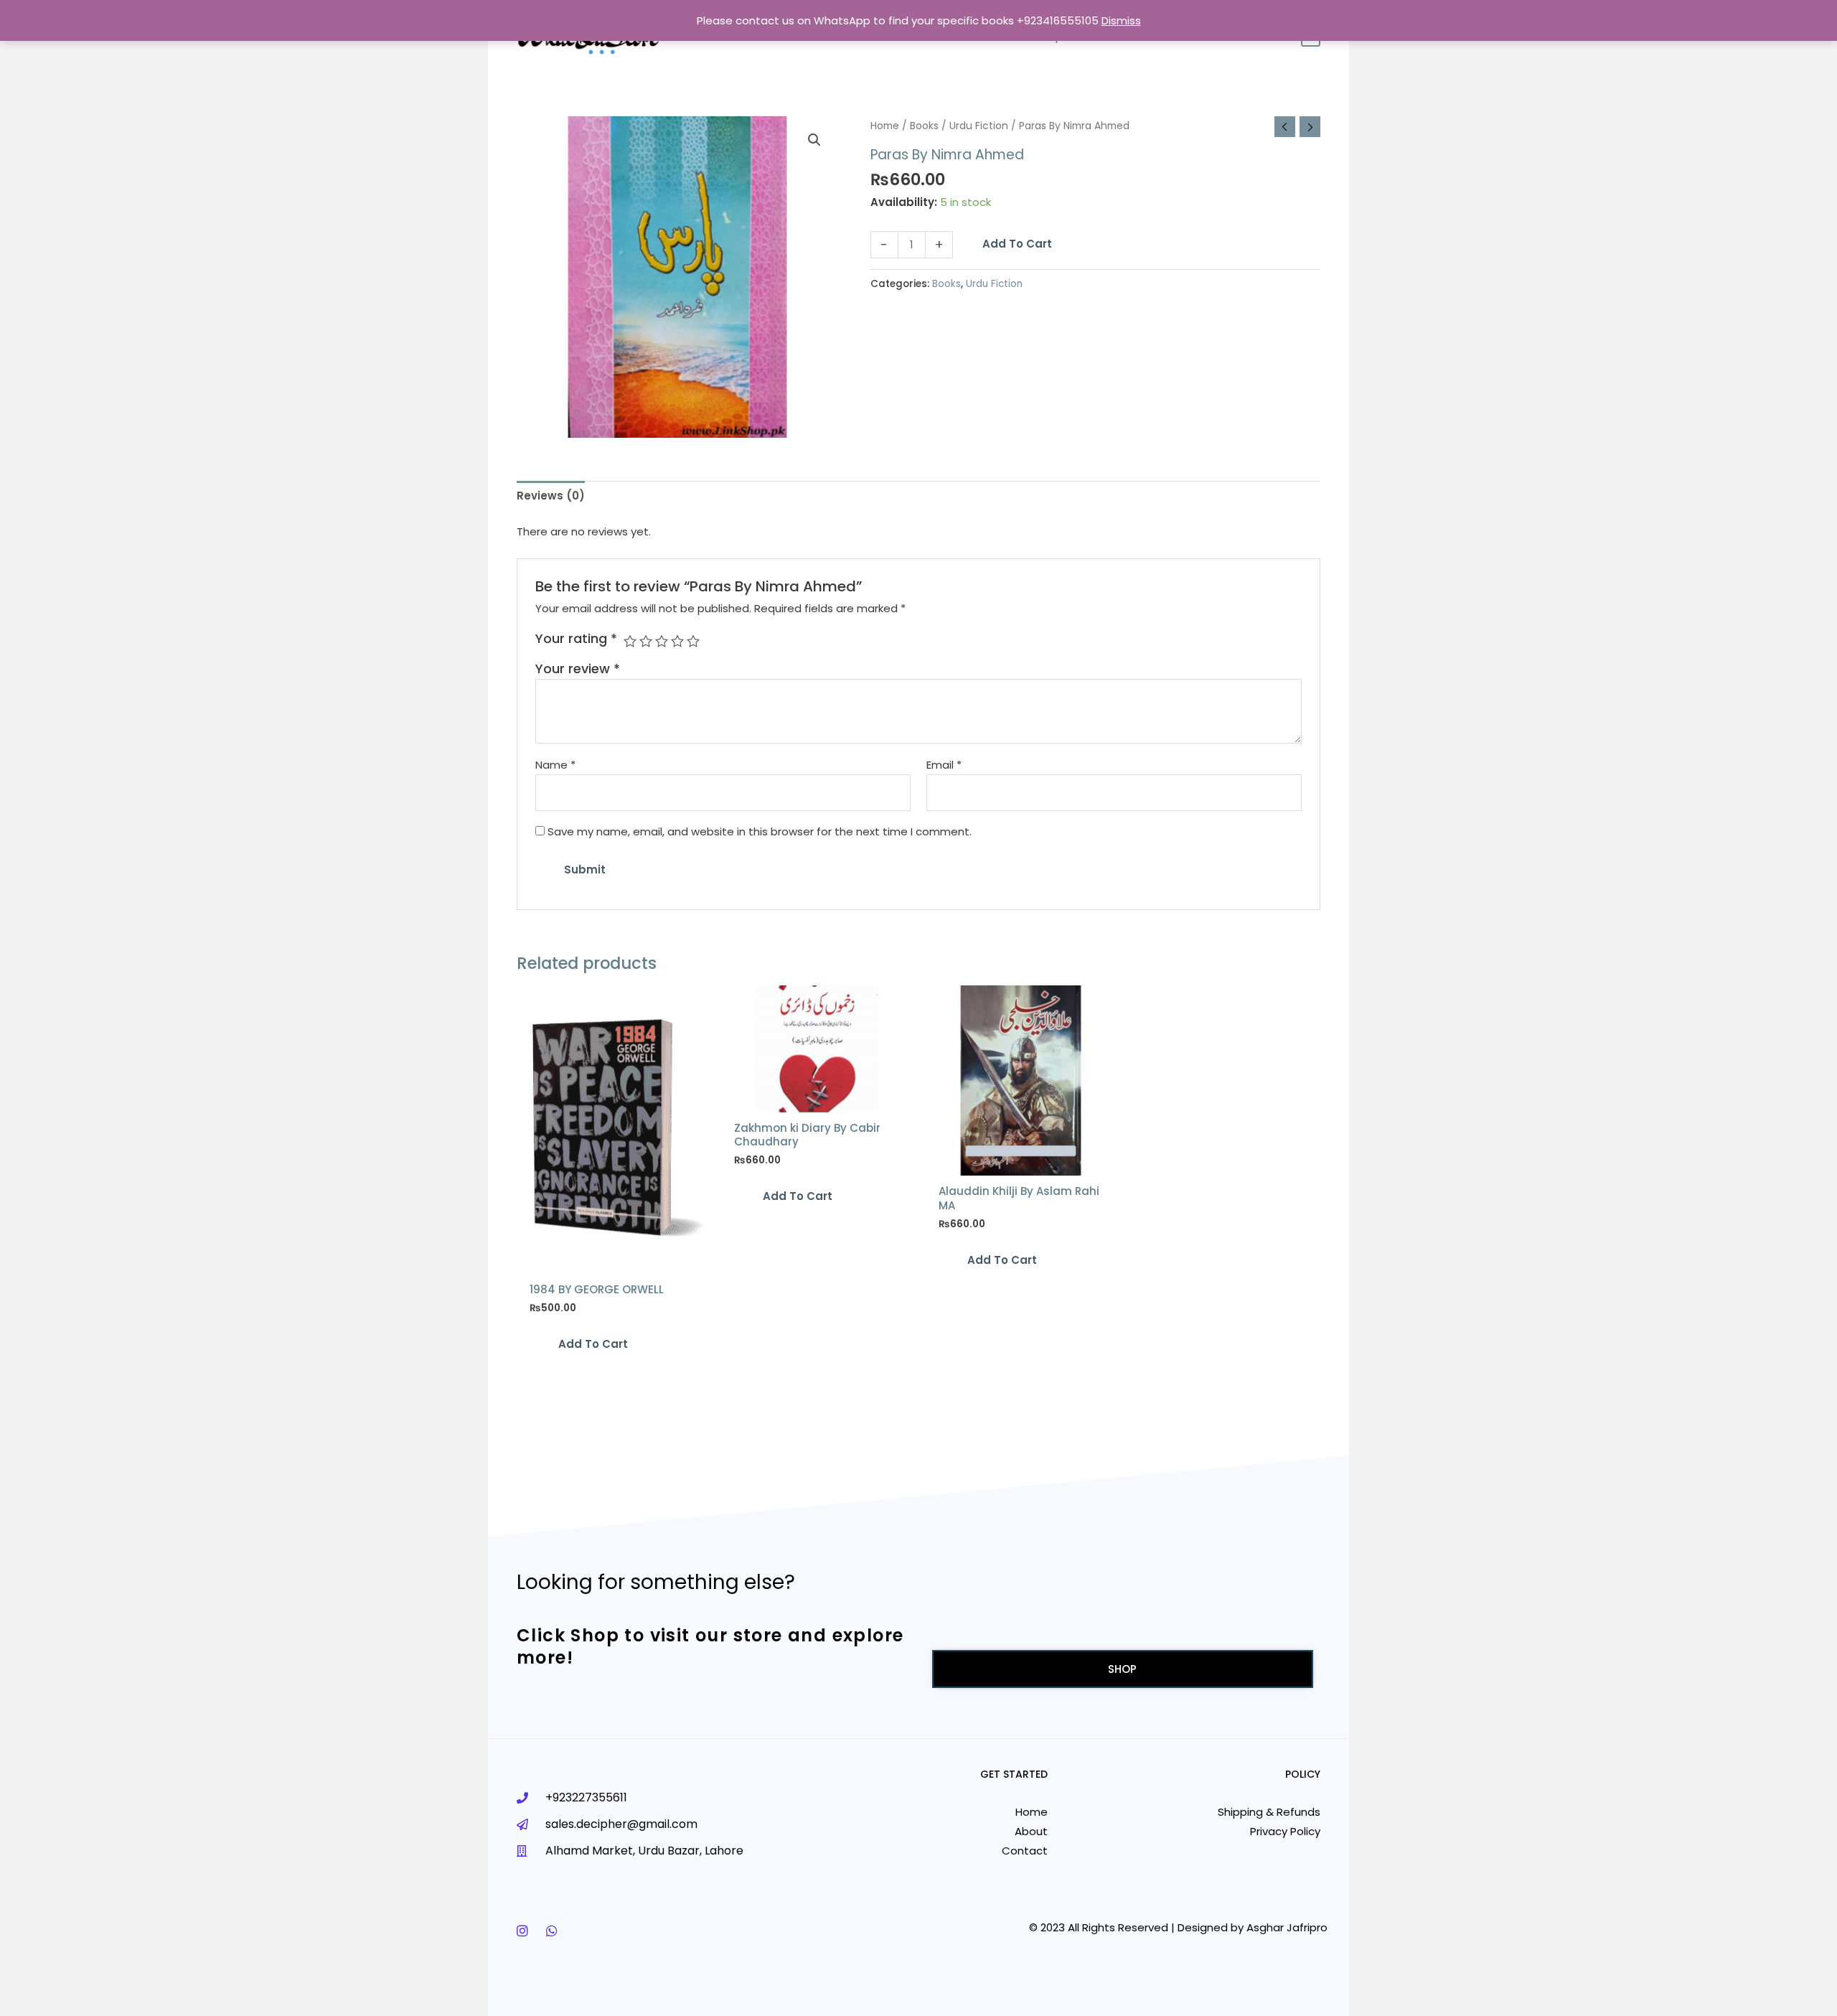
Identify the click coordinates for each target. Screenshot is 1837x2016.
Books (924, 126)
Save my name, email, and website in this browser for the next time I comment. (760, 831)
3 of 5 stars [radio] (662, 641)
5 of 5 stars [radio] (693, 641)
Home (885, 126)
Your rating (576, 638)
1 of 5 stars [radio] (630, 641)
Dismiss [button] (1121, 20)
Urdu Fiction (979, 126)
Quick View (612, 1259)
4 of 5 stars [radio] (677, 641)
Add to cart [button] (593, 1344)
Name (555, 765)
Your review (578, 669)
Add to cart (1017, 244)
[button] (814, 140)
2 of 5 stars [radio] (646, 641)
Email (944, 765)
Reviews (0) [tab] (551, 496)
